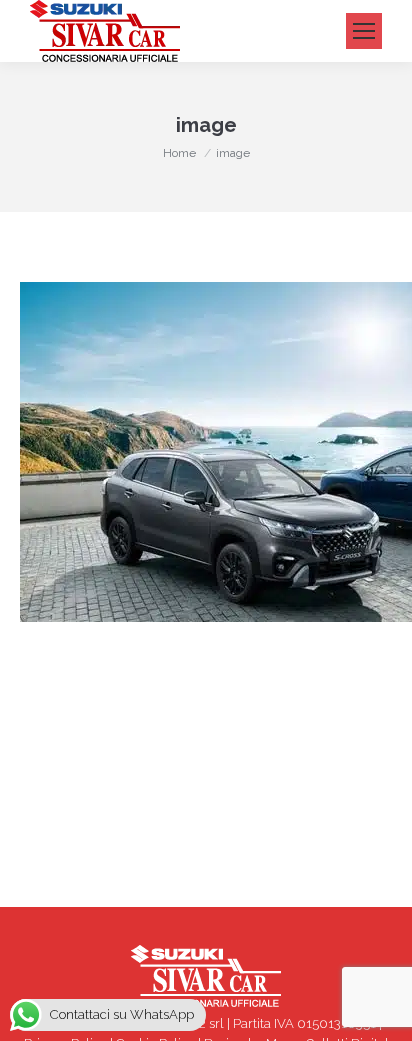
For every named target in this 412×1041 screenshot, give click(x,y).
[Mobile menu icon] (364, 31)
